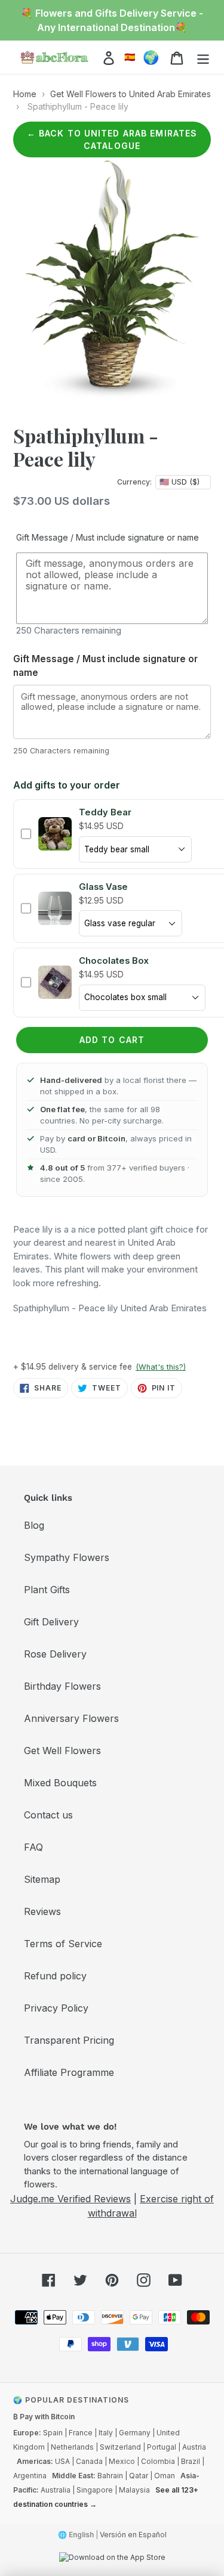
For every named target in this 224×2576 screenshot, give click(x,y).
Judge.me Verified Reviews (70, 2199)
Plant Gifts (47, 1590)
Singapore (95, 2490)
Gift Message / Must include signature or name (108, 537)
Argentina (30, 2476)
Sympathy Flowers (67, 1557)
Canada (89, 2461)
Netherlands (72, 2447)
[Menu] (203, 58)
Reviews (42, 1911)
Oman (165, 2476)
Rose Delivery (55, 1654)
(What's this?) (161, 1367)
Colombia (158, 2461)
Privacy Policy (56, 2008)
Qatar (139, 2476)
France (81, 2433)
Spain (53, 2433)
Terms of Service (63, 1944)
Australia (56, 2490)
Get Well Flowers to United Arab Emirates (131, 94)
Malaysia (134, 2490)
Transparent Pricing (69, 2040)
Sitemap (42, 1879)
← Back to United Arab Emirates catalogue (112, 139)
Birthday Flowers (62, 1686)
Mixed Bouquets (60, 1783)
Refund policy (55, 1976)
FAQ (33, 1847)
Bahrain (110, 2476)
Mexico (122, 2461)
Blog (34, 1525)
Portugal (162, 2447)
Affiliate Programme (69, 2072)
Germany (135, 2433)
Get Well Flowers (62, 1751)
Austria (194, 2447)
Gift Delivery (51, 1622)
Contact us (48, 1815)
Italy (106, 2433)
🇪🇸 (130, 57)
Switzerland (120, 2447)
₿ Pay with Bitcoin (44, 2417)
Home (25, 94)
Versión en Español (133, 2535)
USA (62, 2461)
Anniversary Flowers (71, 1718)
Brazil (191, 2461)
